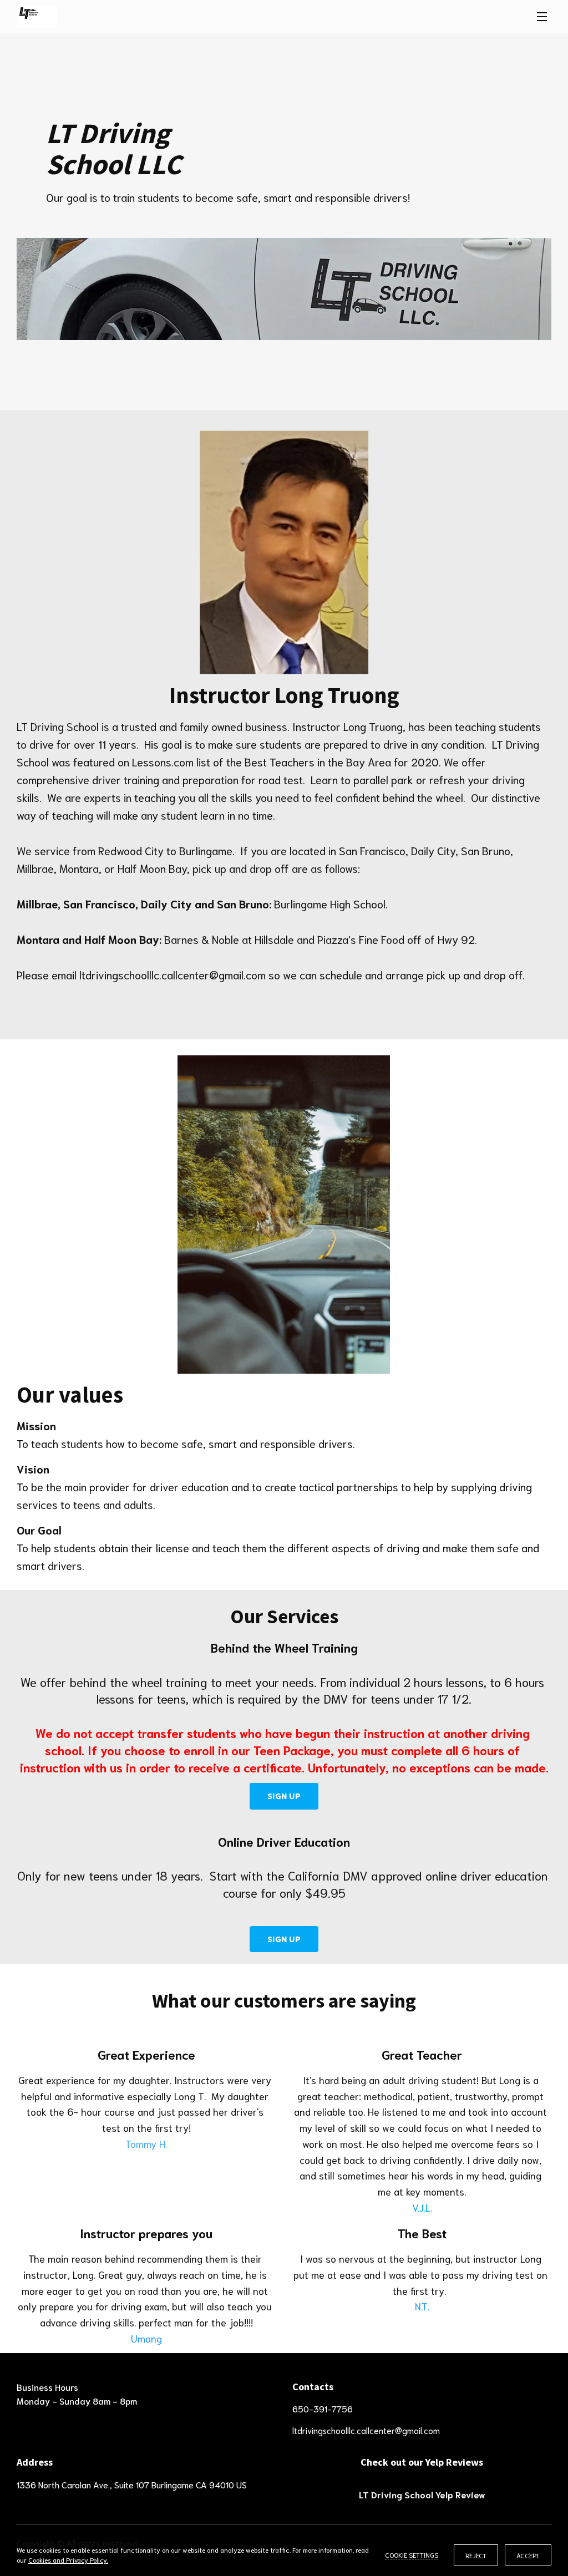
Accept (528, 2555)
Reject (476, 2555)
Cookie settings (412, 2555)
